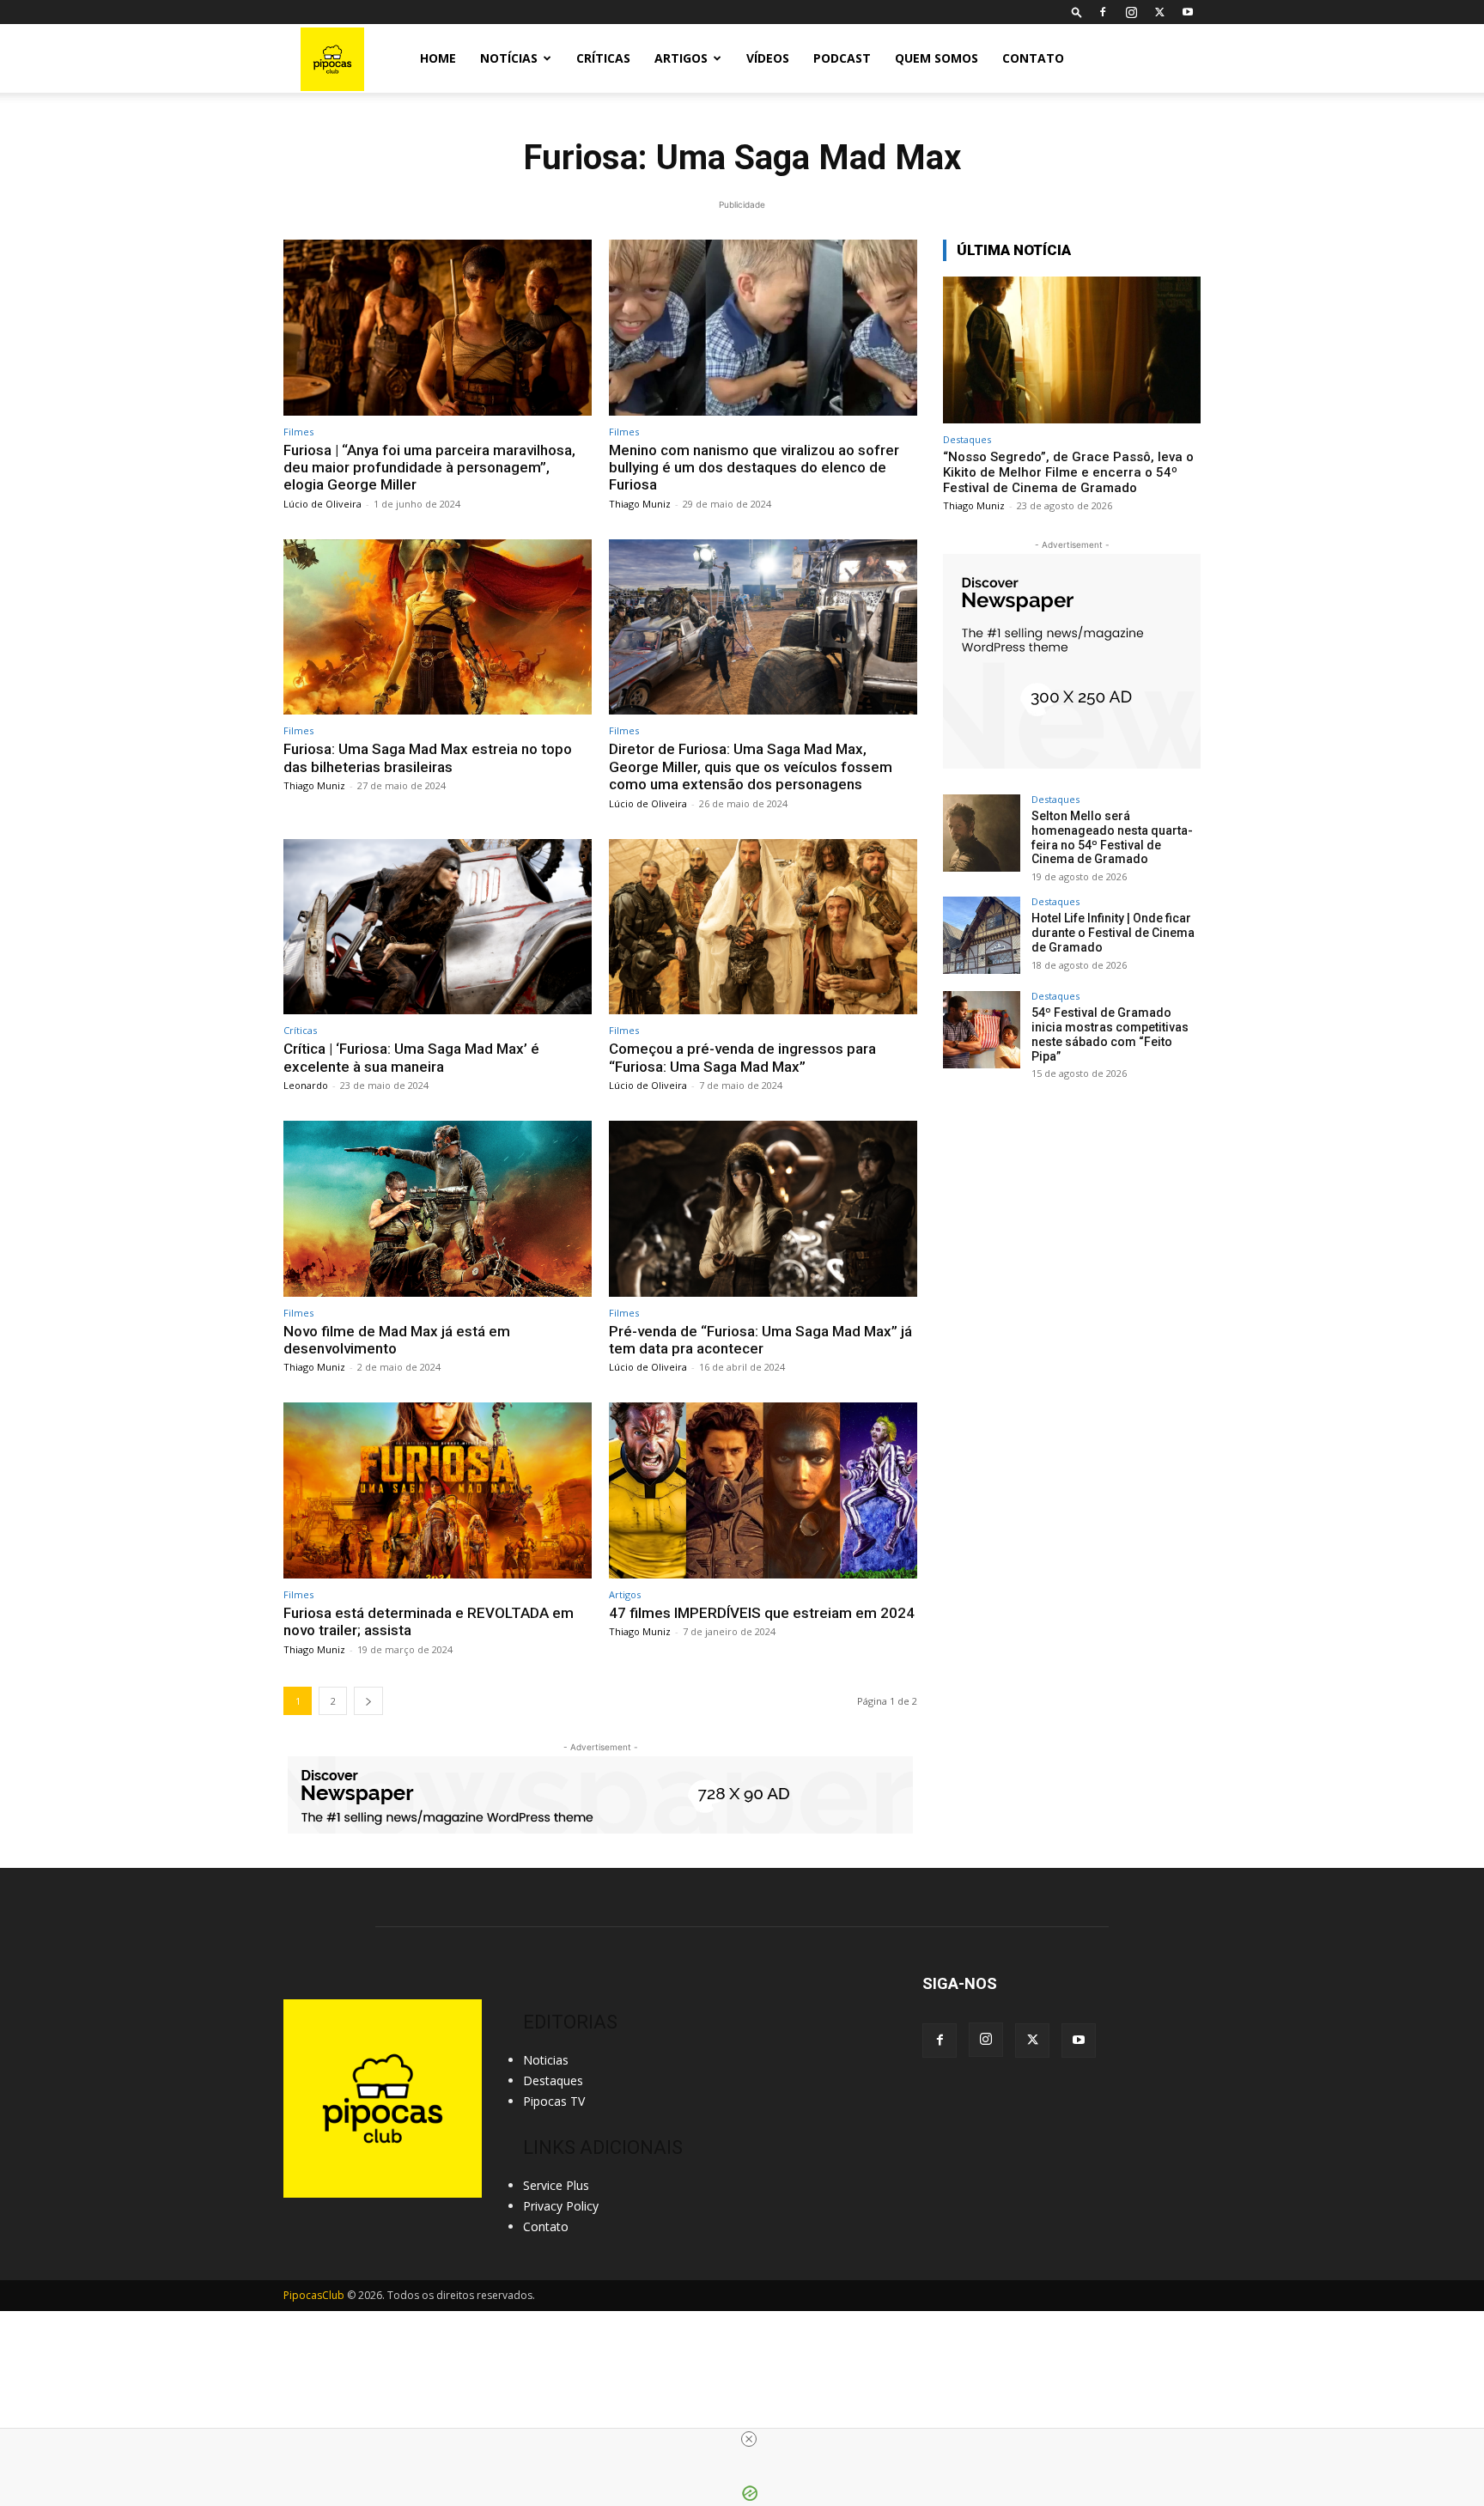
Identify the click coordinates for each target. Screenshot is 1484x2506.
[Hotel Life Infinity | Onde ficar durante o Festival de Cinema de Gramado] (982, 935)
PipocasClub (314, 2295)
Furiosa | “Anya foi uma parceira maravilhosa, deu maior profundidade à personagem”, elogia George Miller (429, 468)
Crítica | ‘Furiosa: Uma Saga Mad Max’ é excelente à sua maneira (411, 1057)
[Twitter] (1159, 12)
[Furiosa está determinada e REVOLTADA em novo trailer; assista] (438, 1490)
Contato (1033, 58)
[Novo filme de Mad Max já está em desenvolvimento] (438, 1209)
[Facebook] (1103, 12)
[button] (1077, 12)
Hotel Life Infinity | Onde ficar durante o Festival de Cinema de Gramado (1113, 933)
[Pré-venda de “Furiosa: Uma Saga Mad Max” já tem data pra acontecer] (763, 1209)
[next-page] (368, 1701)
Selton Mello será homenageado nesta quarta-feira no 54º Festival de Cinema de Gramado (1112, 837)
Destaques (967, 439)
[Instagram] (1131, 12)
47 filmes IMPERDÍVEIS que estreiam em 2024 (762, 1613)
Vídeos (768, 58)
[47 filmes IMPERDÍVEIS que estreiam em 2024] (763, 1490)
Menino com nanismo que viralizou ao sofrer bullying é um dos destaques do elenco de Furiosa (754, 468)
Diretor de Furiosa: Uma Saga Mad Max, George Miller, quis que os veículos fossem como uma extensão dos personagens (751, 766)
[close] (749, 2439)
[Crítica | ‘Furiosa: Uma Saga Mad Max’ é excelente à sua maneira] (438, 927)
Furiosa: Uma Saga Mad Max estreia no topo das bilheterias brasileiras (428, 757)
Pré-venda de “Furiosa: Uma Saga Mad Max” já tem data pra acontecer (760, 1340)
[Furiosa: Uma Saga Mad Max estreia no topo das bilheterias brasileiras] (438, 627)
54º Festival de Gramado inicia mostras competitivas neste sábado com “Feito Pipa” (1110, 1034)
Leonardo (306, 1085)
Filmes (298, 432)
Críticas (603, 58)
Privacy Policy (561, 2206)
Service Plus (556, 2185)
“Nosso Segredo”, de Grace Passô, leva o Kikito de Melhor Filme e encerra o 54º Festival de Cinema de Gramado (1068, 472)
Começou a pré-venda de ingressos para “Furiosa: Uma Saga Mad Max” (742, 1057)
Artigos (681, 58)
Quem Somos (937, 58)
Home (438, 58)
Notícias (509, 58)
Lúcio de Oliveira (322, 504)
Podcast (842, 58)
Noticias (546, 2060)
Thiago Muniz (640, 504)
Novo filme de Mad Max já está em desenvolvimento (397, 1340)
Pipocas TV (554, 2101)
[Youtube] (1188, 12)
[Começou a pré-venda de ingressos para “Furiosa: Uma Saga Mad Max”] (763, 927)
